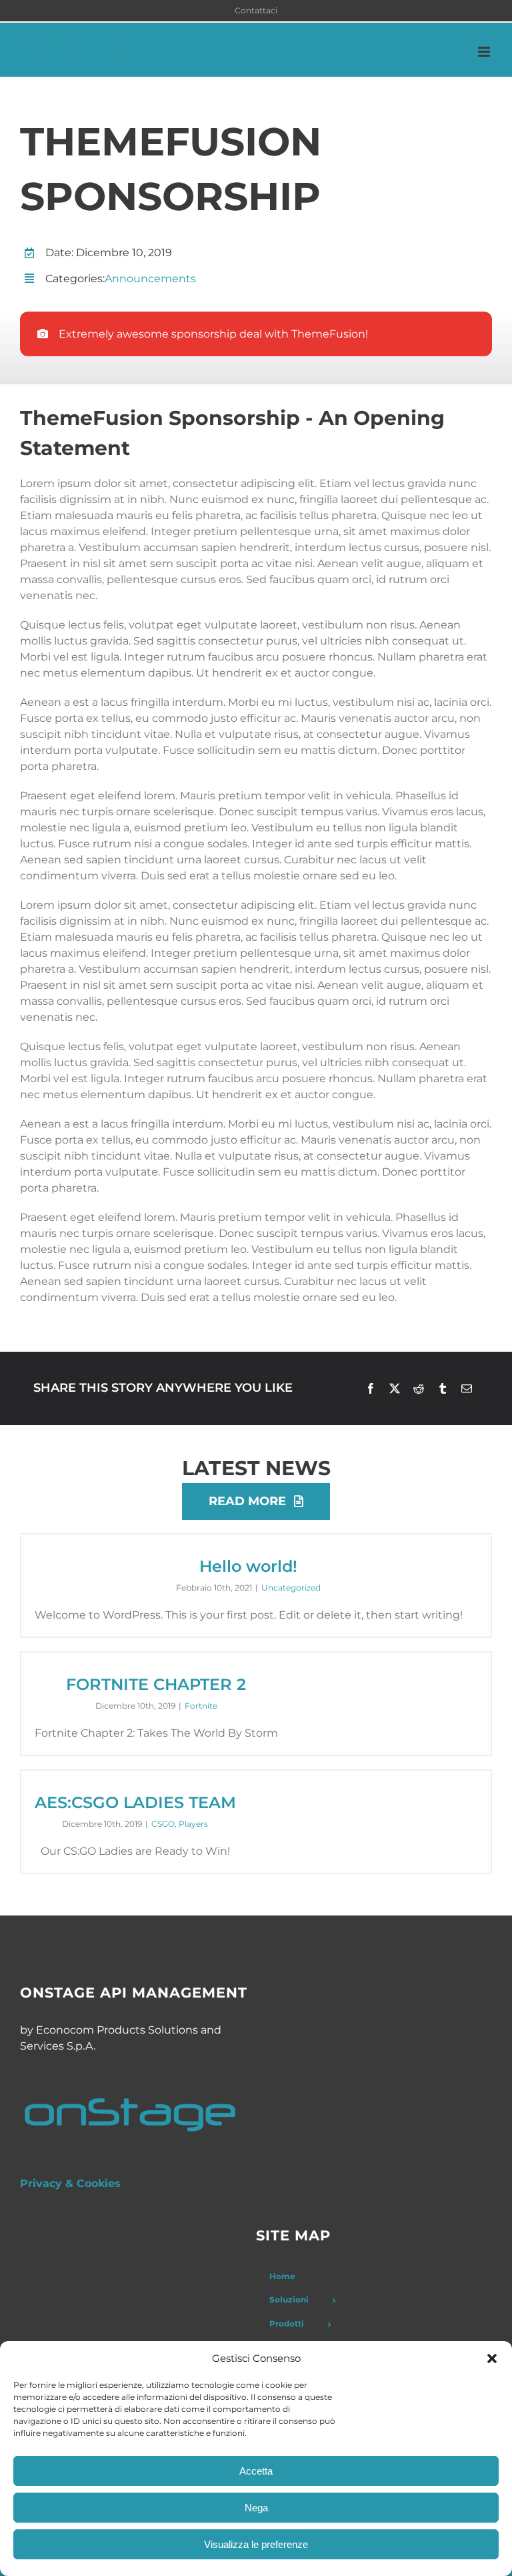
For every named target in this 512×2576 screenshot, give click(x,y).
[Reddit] (419, 1388)
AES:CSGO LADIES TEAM (135, 1802)
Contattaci (256, 10)
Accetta (256, 2471)
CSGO (163, 1824)
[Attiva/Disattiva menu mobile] (485, 52)
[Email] (467, 1388)
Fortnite (201, 1706)
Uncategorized (291, 1588)
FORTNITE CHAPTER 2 (156, 1684)
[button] (492, 2358)
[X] (395, 1388)
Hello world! (248, 1566)
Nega (256, 2508)
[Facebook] (371, 1388)
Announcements (150, 279)
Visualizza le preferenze (256, 2544)
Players (193, 1824)
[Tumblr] (443, 1388)
